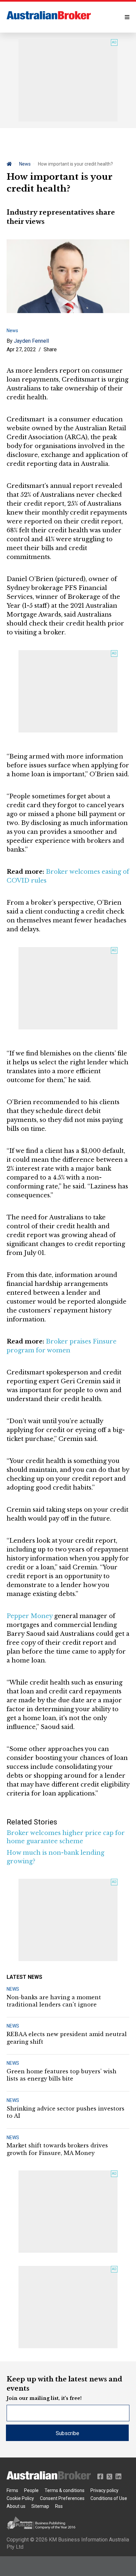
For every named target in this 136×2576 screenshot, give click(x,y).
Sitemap (40, 2506)
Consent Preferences (62, 2498)
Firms (12, 2490)
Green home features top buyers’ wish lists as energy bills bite (62, 2075)
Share (50, 349)
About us (16, 2506)
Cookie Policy (20, 2498)
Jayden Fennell (31, 341)
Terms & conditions (65, 2490)
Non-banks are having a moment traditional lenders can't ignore (54, 2001)
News (25, 164)
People (31, 2490)
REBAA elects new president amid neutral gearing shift (67, 2038)
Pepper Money (30, 1616)
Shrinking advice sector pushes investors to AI (66, 2112)
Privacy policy (104, 2490)
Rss (59, 2506)
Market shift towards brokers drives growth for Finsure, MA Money (57, 2149)
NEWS (13, 1989)
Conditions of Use (109, 2498)
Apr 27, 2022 (21, 349)
